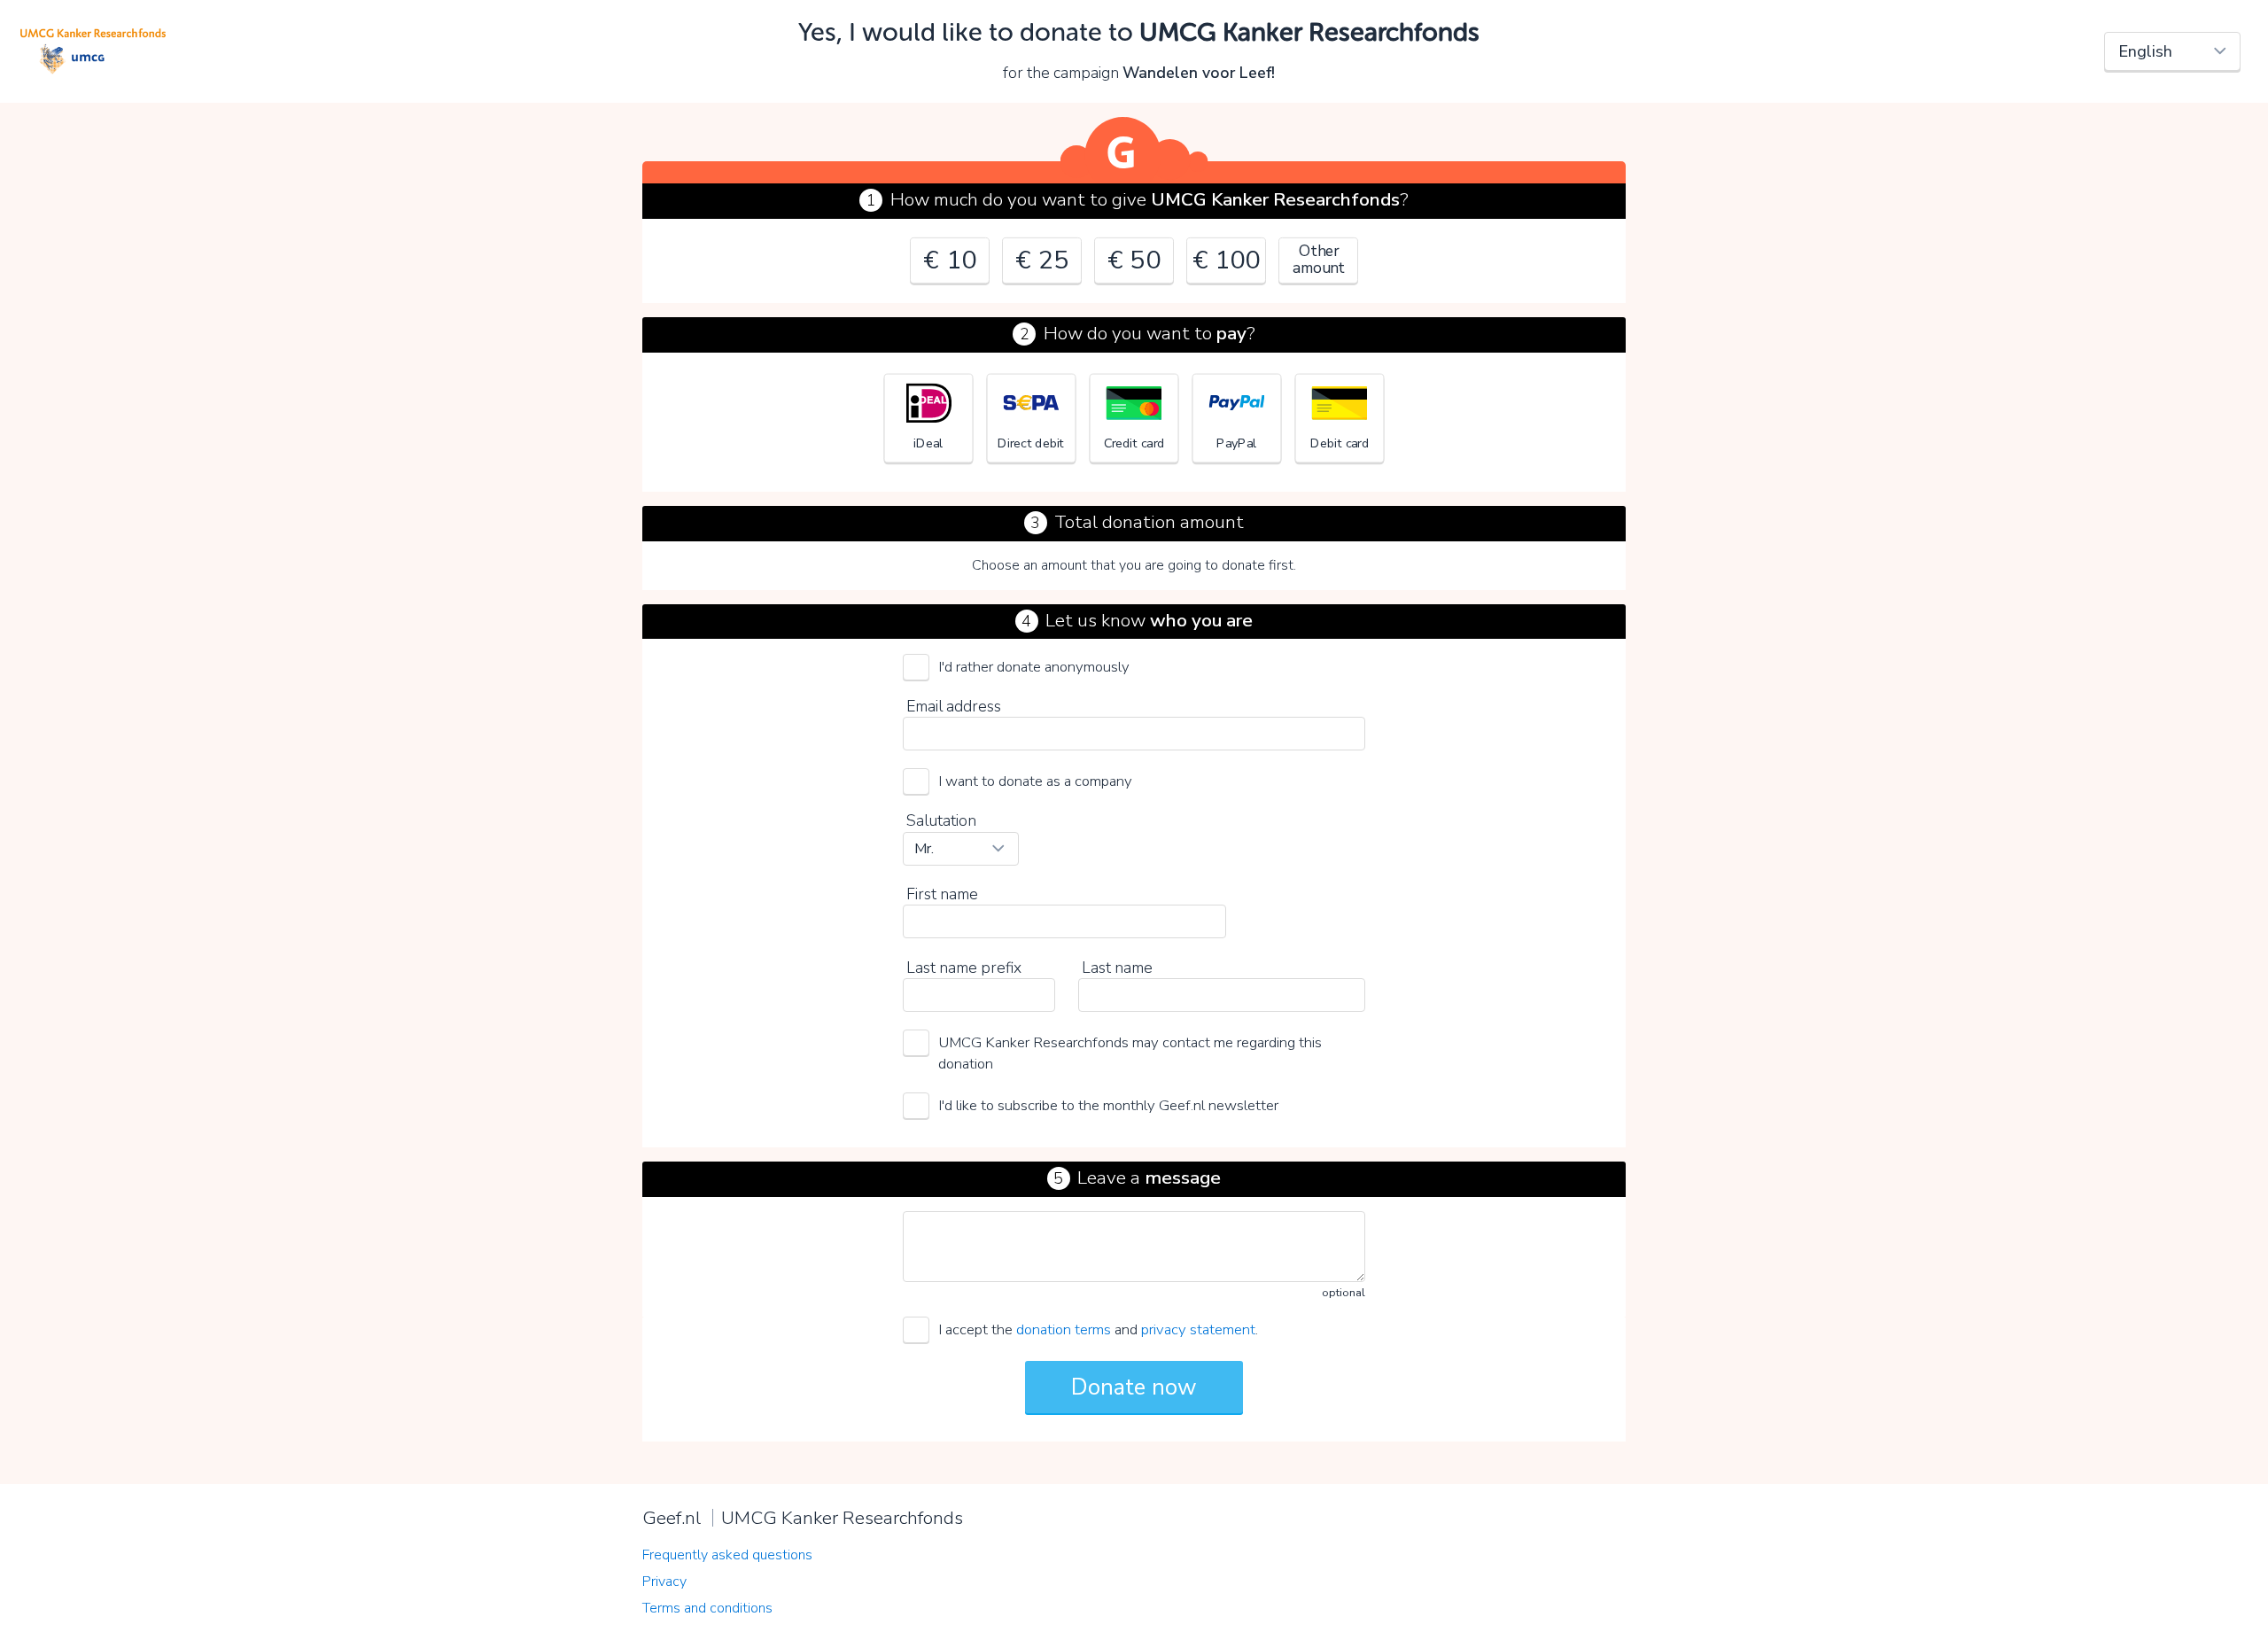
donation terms (1064, 1329)
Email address (954, 706)
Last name (1117, 968)
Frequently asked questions (727, 1555)
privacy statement (1198, 1329)
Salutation (941, 820)
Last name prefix (964, 968)
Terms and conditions (707, 1608)
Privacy (664, 1582)
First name (942, 894)
